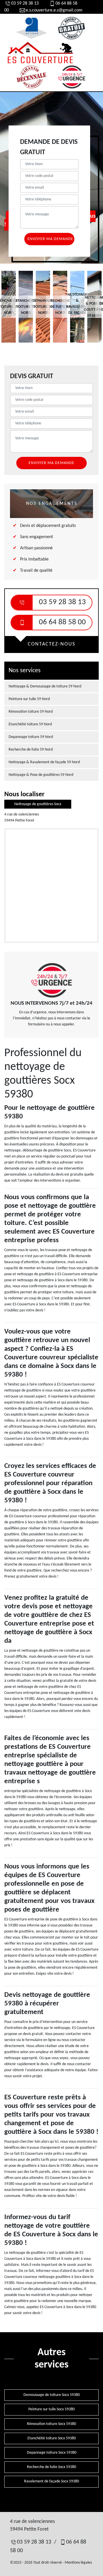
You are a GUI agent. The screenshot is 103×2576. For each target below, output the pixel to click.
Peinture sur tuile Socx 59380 (51, 2409)
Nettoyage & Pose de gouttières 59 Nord (41, 775)
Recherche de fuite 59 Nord (31, 750)
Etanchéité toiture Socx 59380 (52, 2438)
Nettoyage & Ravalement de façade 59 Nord (44, 762)
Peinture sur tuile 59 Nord (29, 699)
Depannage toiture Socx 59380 (52, 2453)
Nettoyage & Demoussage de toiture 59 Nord (45, 686)
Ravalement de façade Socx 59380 (51, 2481)
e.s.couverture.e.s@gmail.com (54, 10)
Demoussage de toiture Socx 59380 (52, 2395)
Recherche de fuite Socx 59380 (51, 2467)
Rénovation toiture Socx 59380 (51, 2424)
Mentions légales (78, 2563)
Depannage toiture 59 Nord (31, 737)
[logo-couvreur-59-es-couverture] (40, 53)
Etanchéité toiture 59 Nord (30, 724)
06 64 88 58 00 (62, 622)
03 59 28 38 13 (25, 3)
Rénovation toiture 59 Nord (31, 712)
